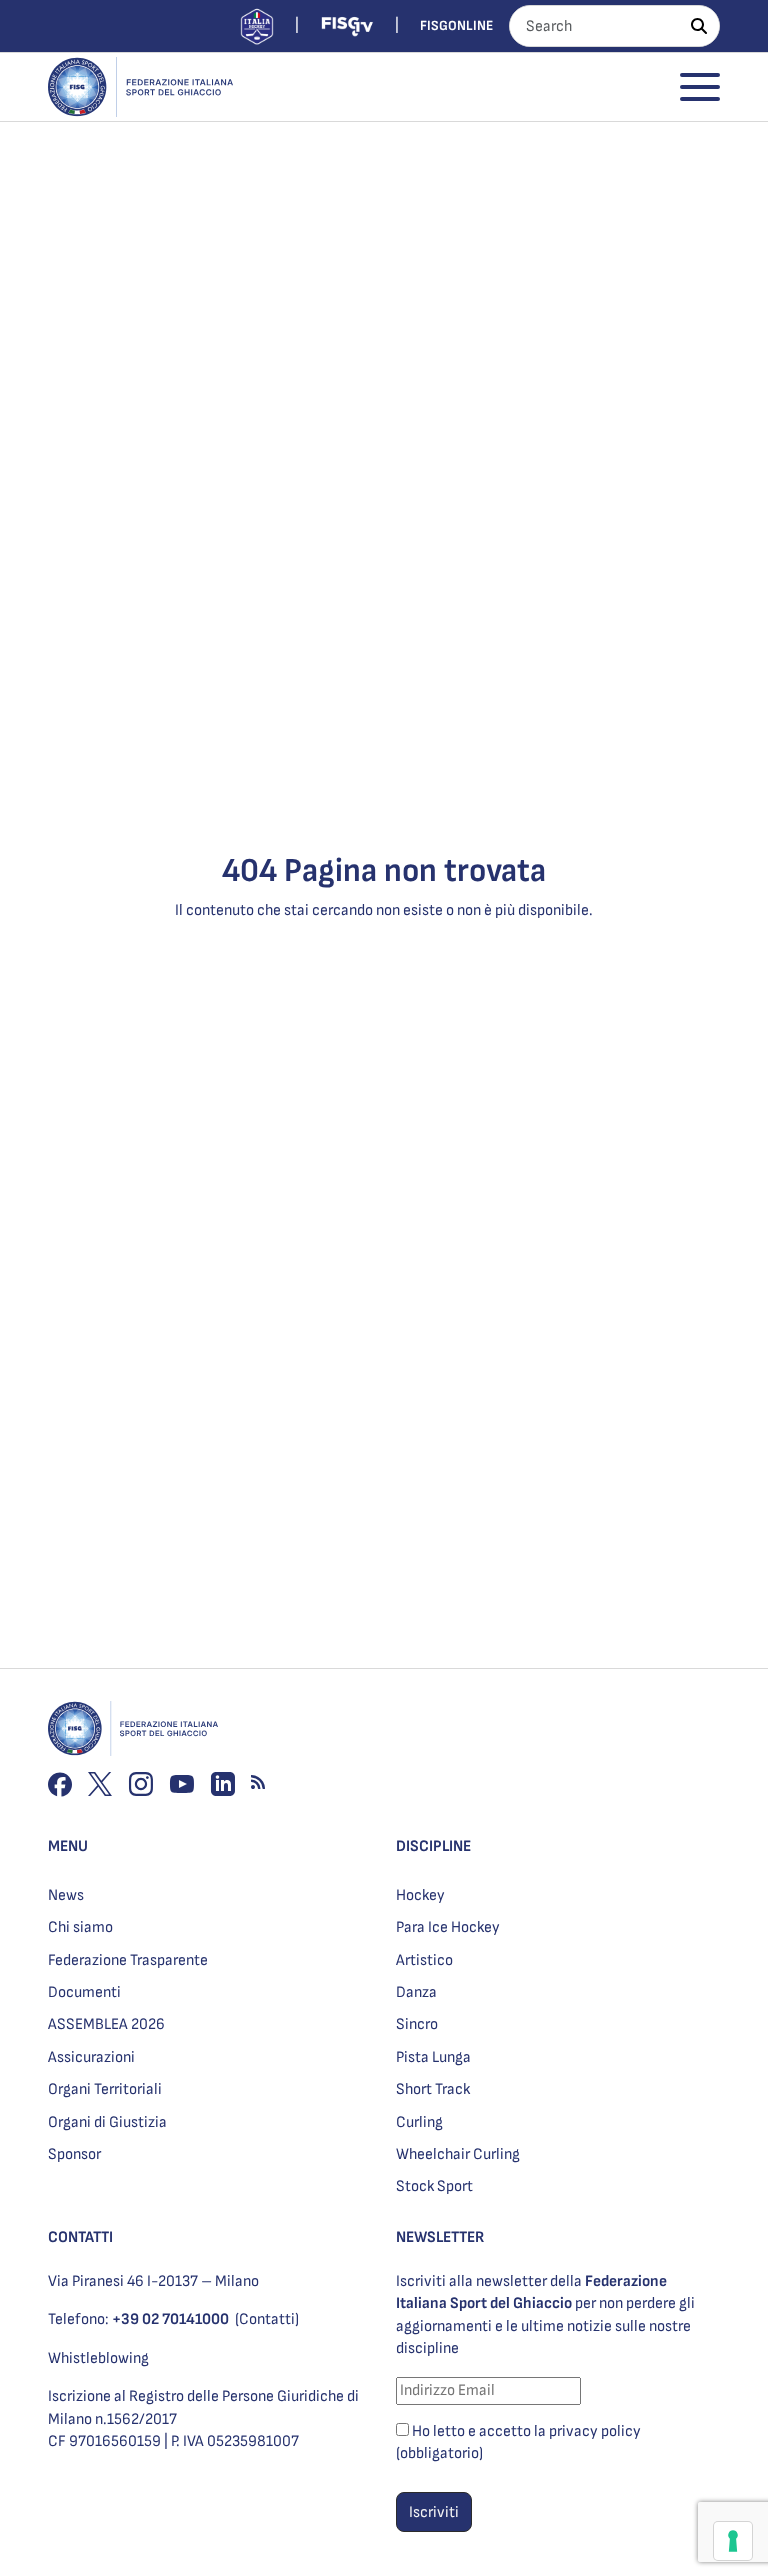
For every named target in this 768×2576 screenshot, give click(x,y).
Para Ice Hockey (448, 1927)
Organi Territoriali (105, 2089)
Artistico (424, 1960)
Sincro (417, 2024)
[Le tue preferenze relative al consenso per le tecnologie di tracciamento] (733, 2541)
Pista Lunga (433, 2057)
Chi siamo (80, 1927)
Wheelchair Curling (458, 2154)
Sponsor (74, 2154)
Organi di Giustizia (107, 2122)
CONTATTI (80, 2237)
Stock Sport (434, 2186)
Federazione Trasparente (128, 1960)
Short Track (433, 2089)
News (66, 1895)
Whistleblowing (98, 2358)
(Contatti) (267, 2319)
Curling (419, 2122)
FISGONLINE (456, 25)
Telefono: (138, 2319)
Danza (416, 1992)
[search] (699, 26)
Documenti (84, 1992)
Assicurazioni (91, 2057)
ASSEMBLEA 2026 (106, 2024)
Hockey (420, 1895)
